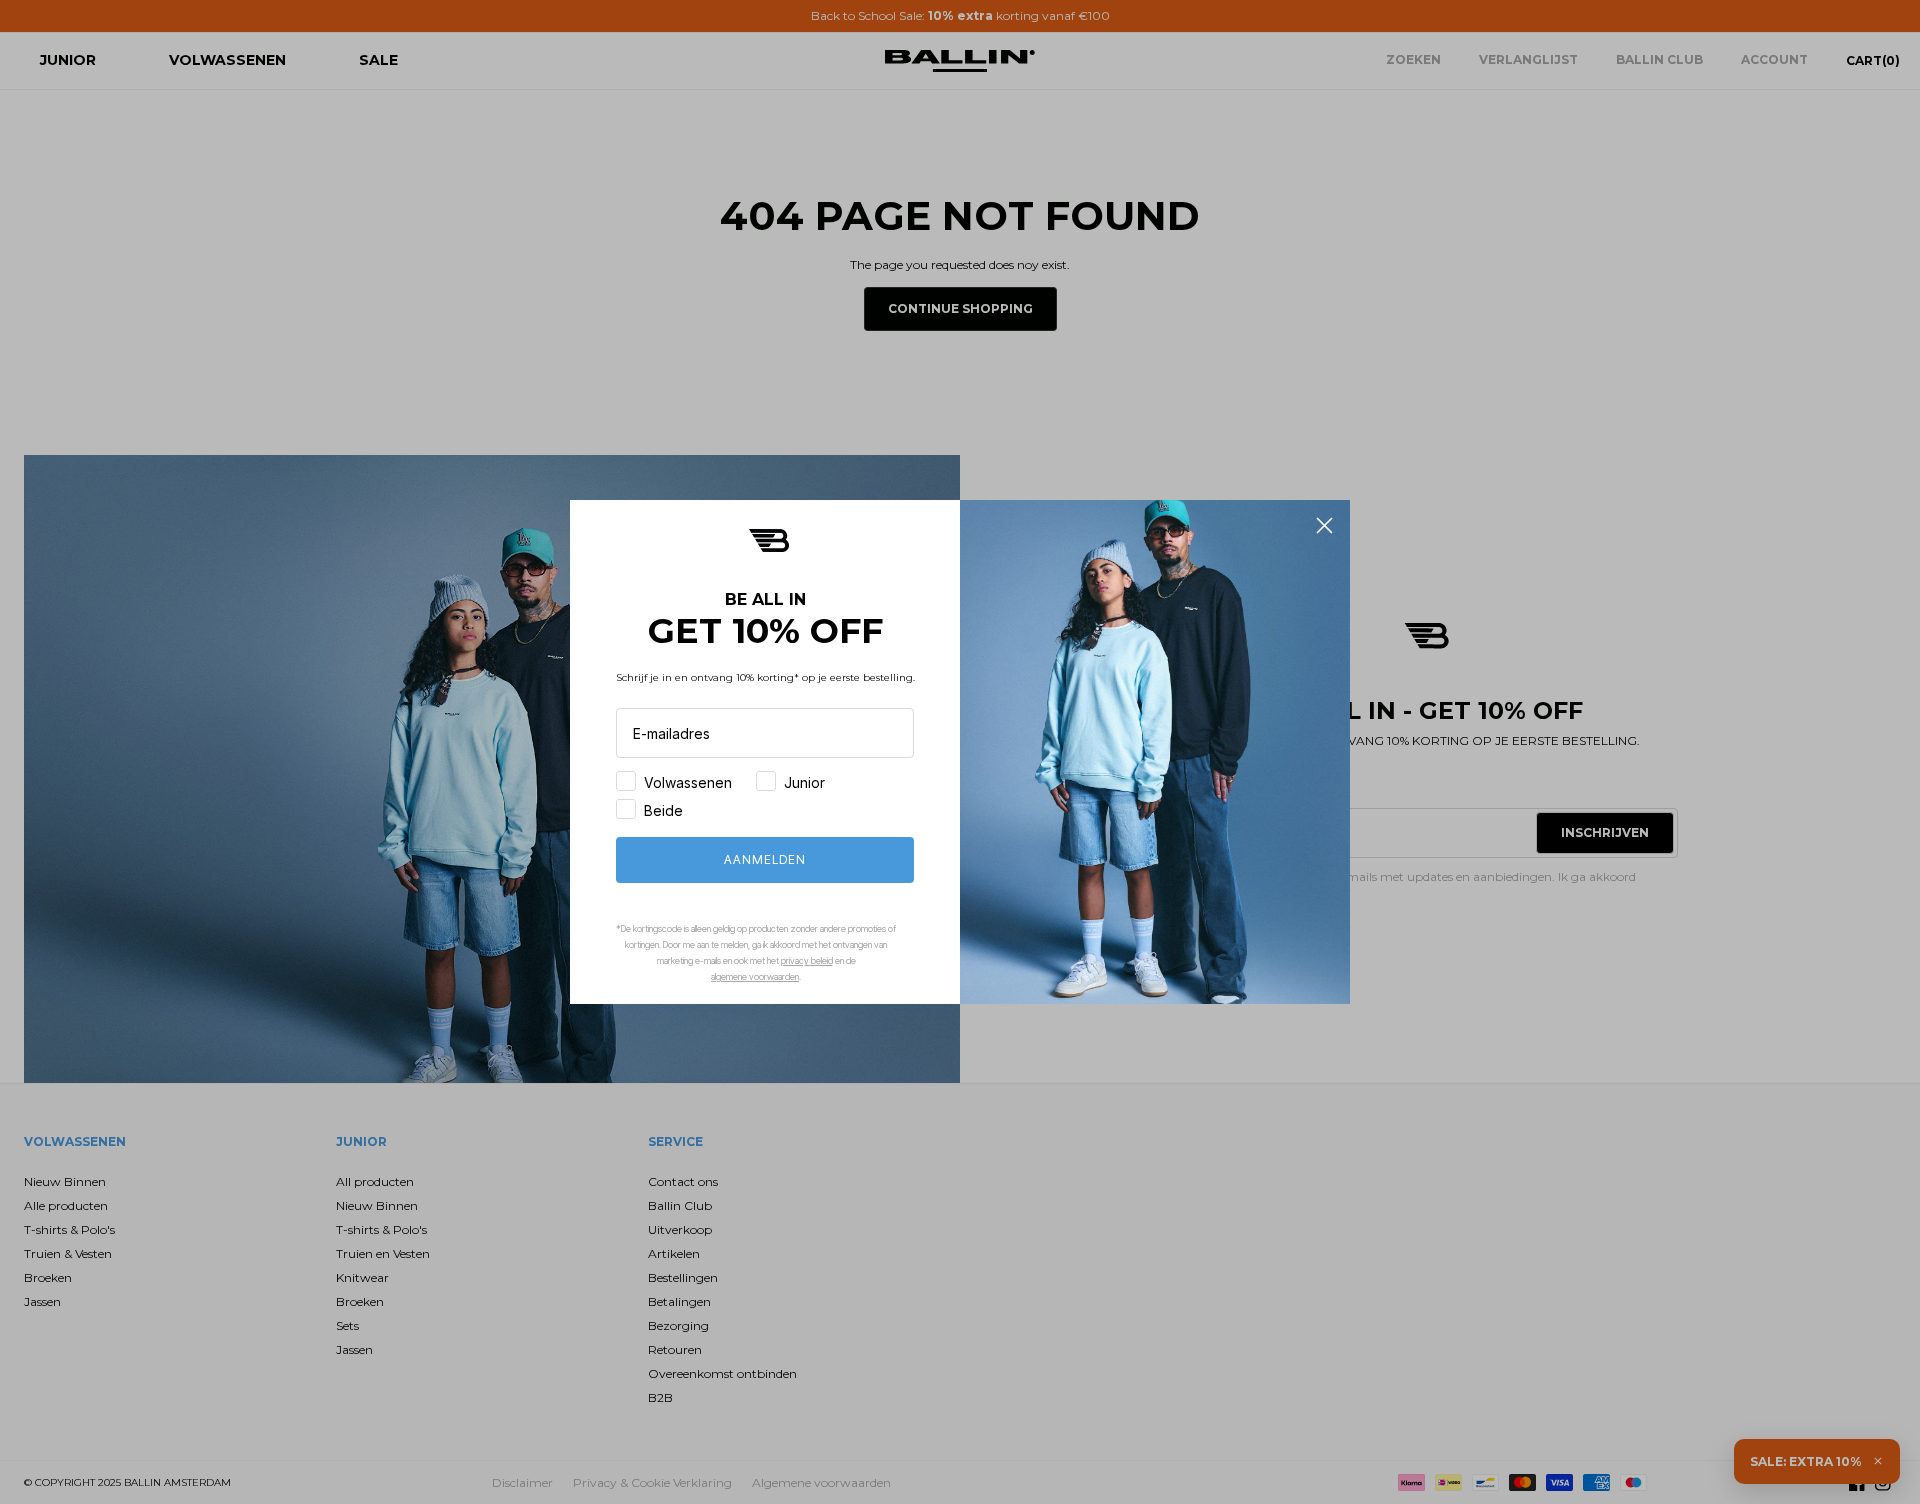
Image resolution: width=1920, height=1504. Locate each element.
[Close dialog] (1324, 525)
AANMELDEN (765, 859)
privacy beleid (807, 960)
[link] (769, 540)
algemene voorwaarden (755, 976)
